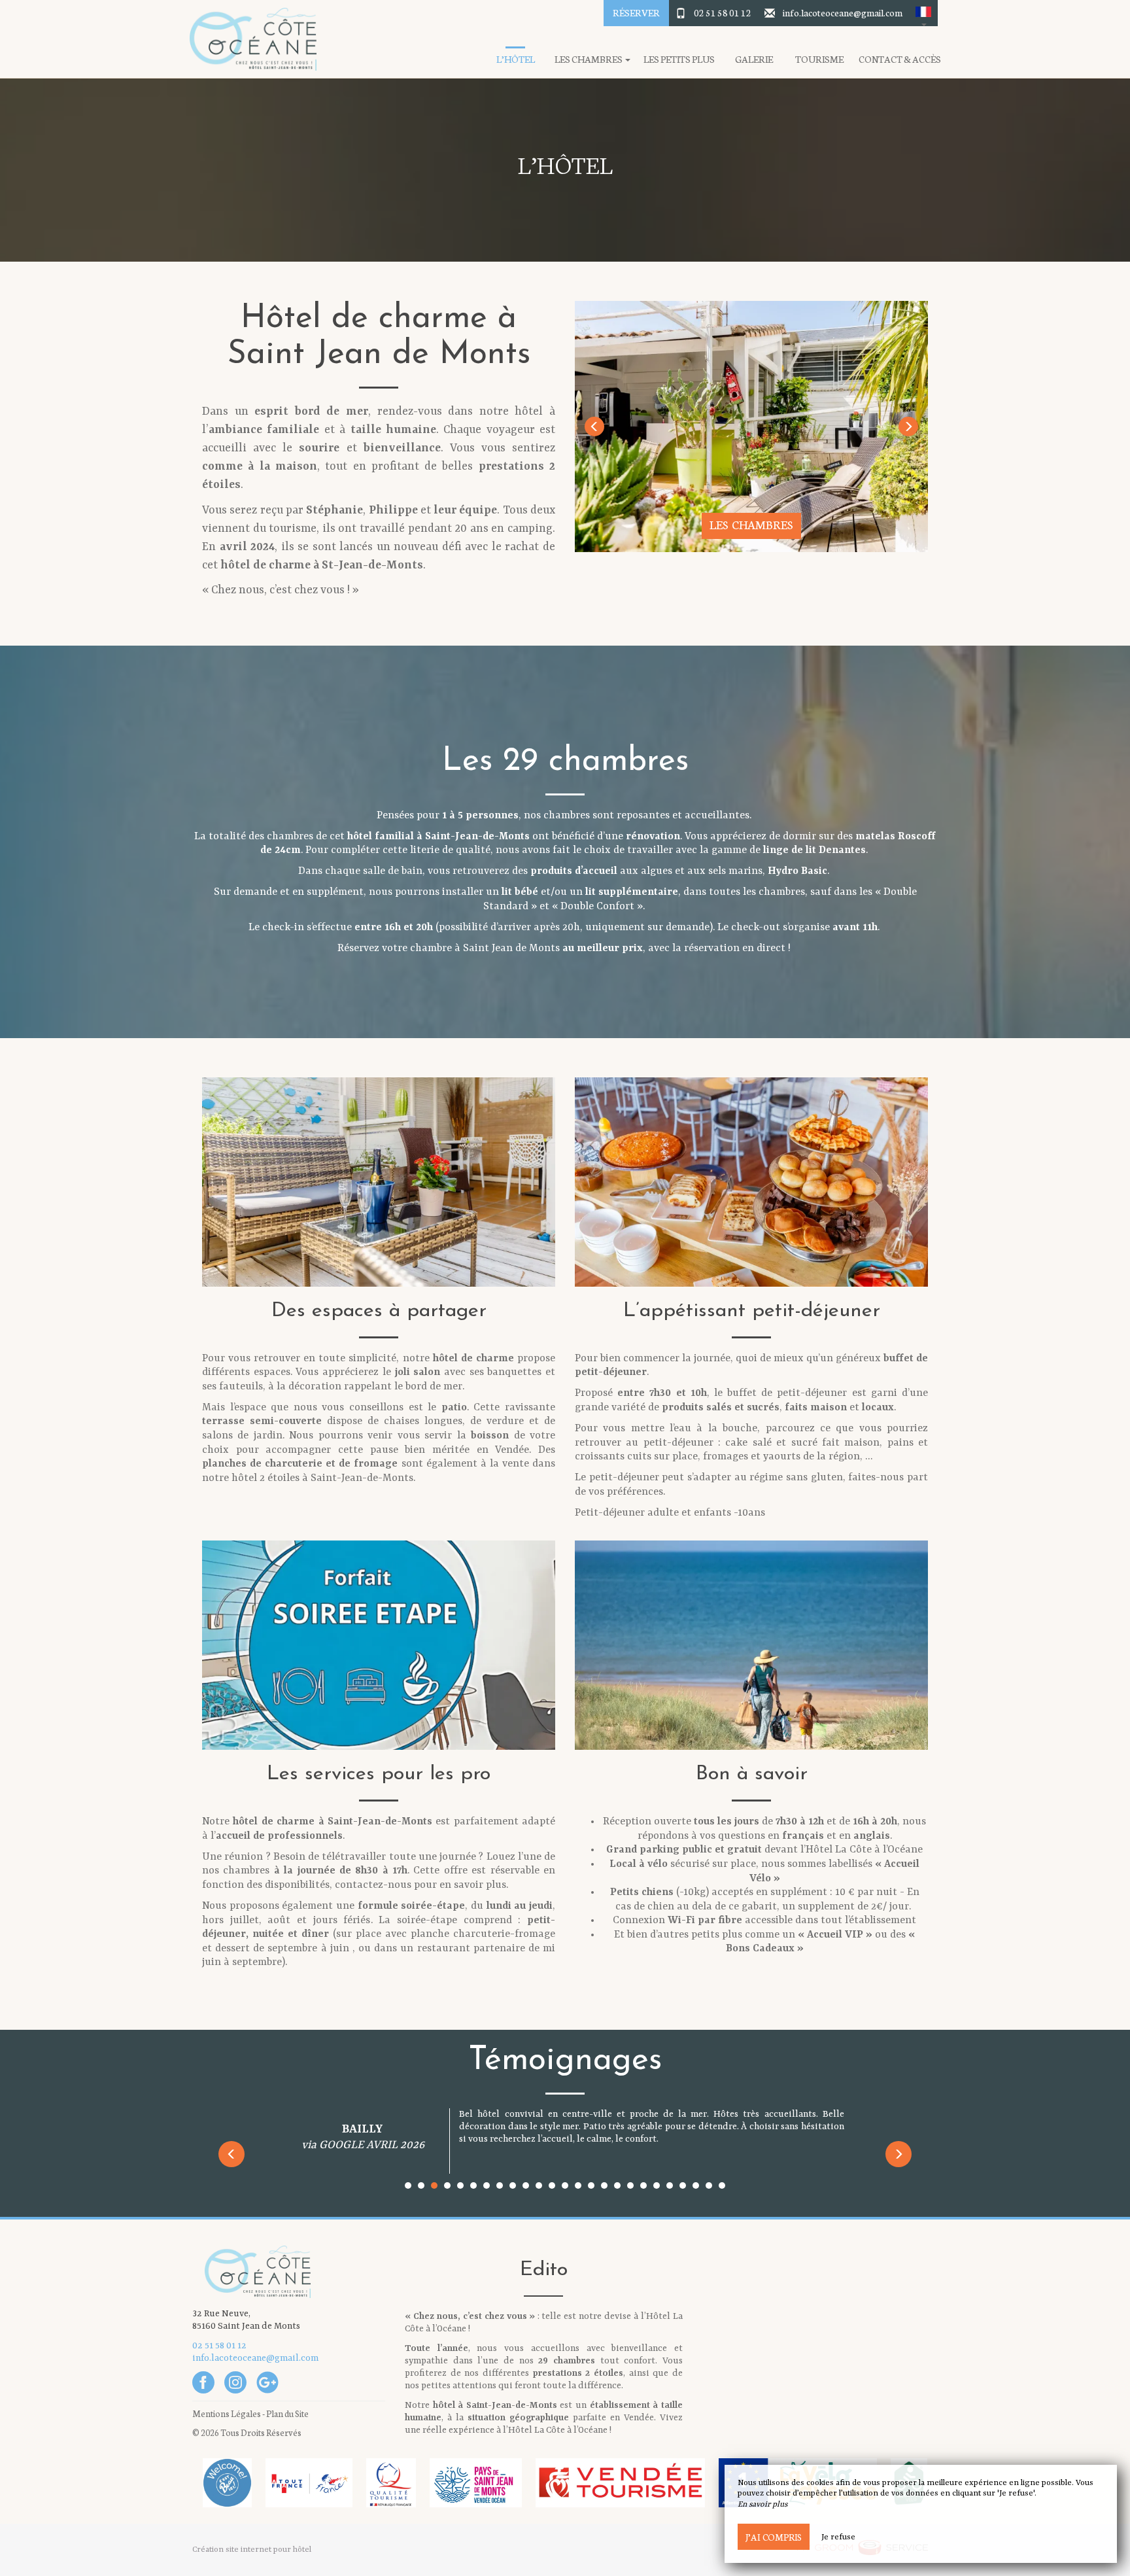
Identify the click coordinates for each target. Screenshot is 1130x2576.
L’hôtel (516, 59)
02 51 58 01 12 (723, 12)
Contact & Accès (900, 59)
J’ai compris (774, 2537)
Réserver (636, 12)
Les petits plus (679, 59)
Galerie (754, 59)
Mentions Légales (227, 2413)
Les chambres (751, 524)
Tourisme (819, 59)
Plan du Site (287, 2413)
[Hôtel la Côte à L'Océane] (248, 39)
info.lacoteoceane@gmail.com (843, 12)
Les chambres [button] (589, 59)
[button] (923, 13)
